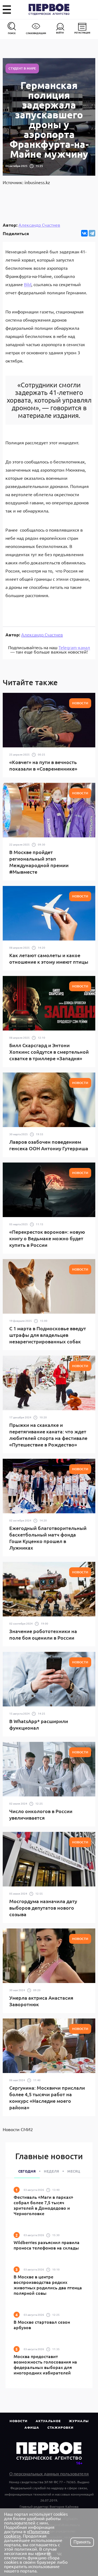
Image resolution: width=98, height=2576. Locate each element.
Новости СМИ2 (18, 2129)
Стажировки (60, 2427)
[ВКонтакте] (84, 233)
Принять (82, 2542)
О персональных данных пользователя (49, 2473)
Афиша (32, 2427)
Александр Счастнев (39, 225)
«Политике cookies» (27, 2533)
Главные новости (49, 2156)
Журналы (79, 2421)
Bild (28, 284)
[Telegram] (92, 233)
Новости (19, 2421)
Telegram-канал (74, 647)
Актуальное (48, 2421)
